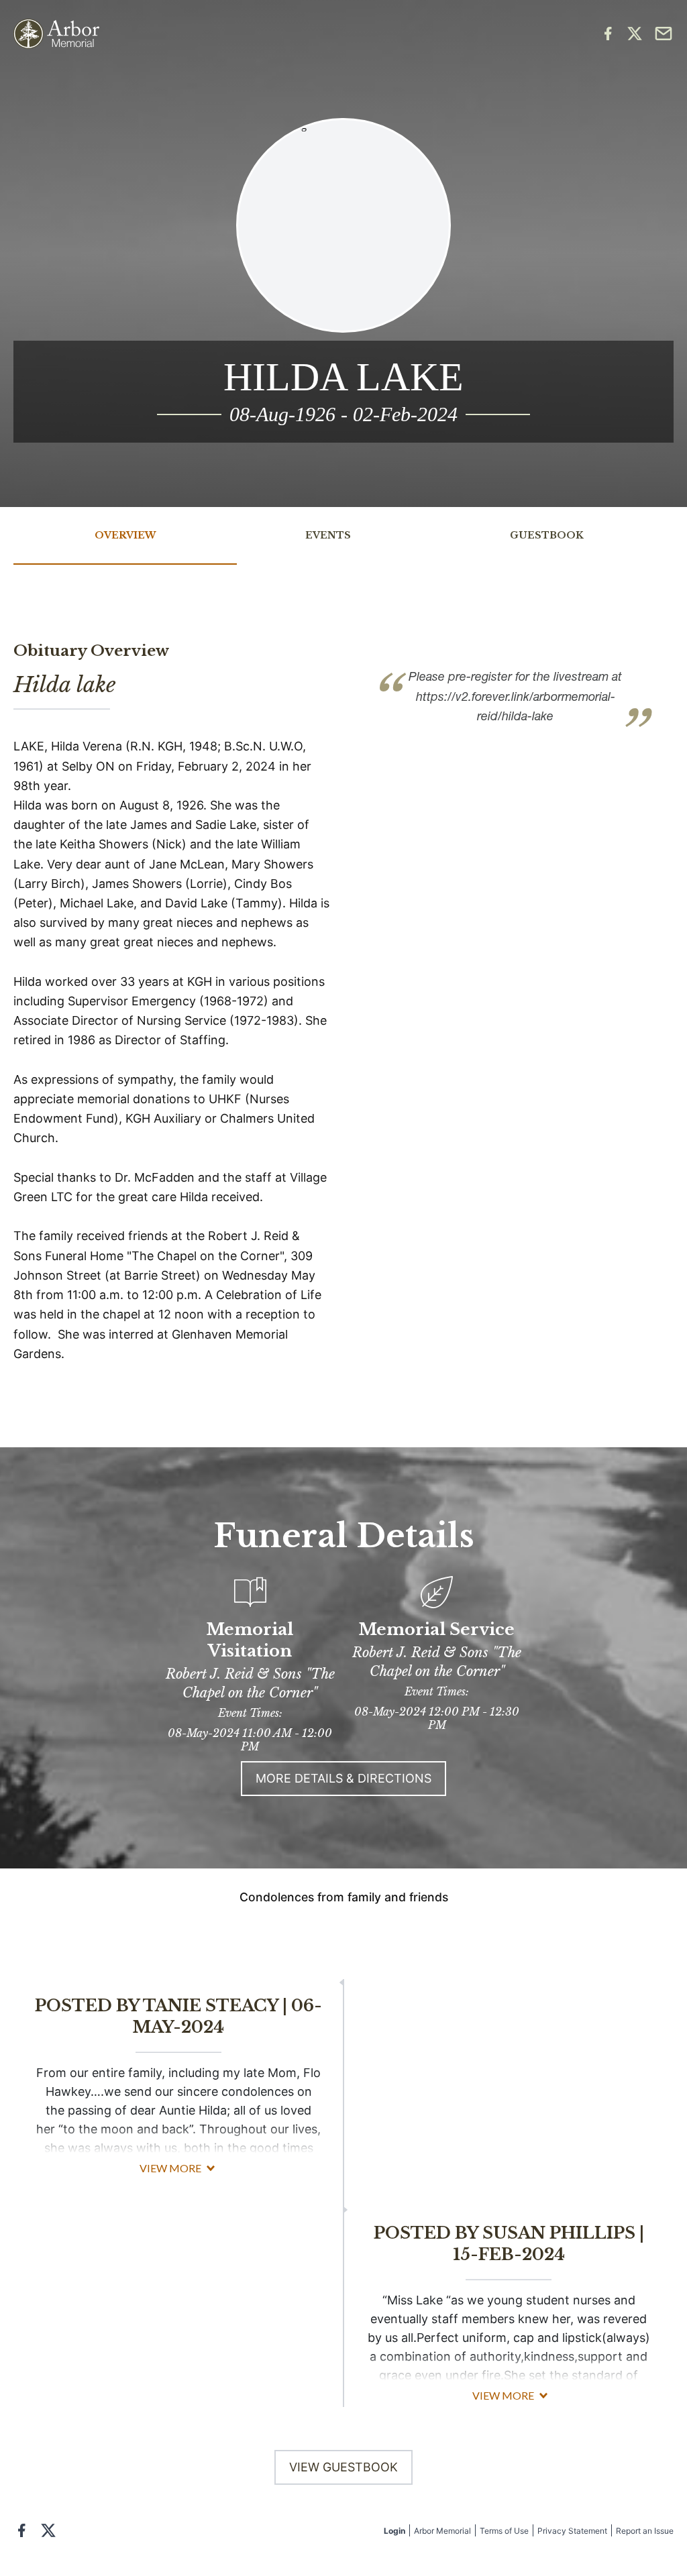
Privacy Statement (572, 2531)
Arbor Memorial (442, 2531)
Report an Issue (645, 2531)
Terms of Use (504, 2531)
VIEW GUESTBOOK (343, 2467)
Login (394, 2531)
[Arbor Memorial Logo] (56, 34)
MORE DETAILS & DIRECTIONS (343, 1778)
